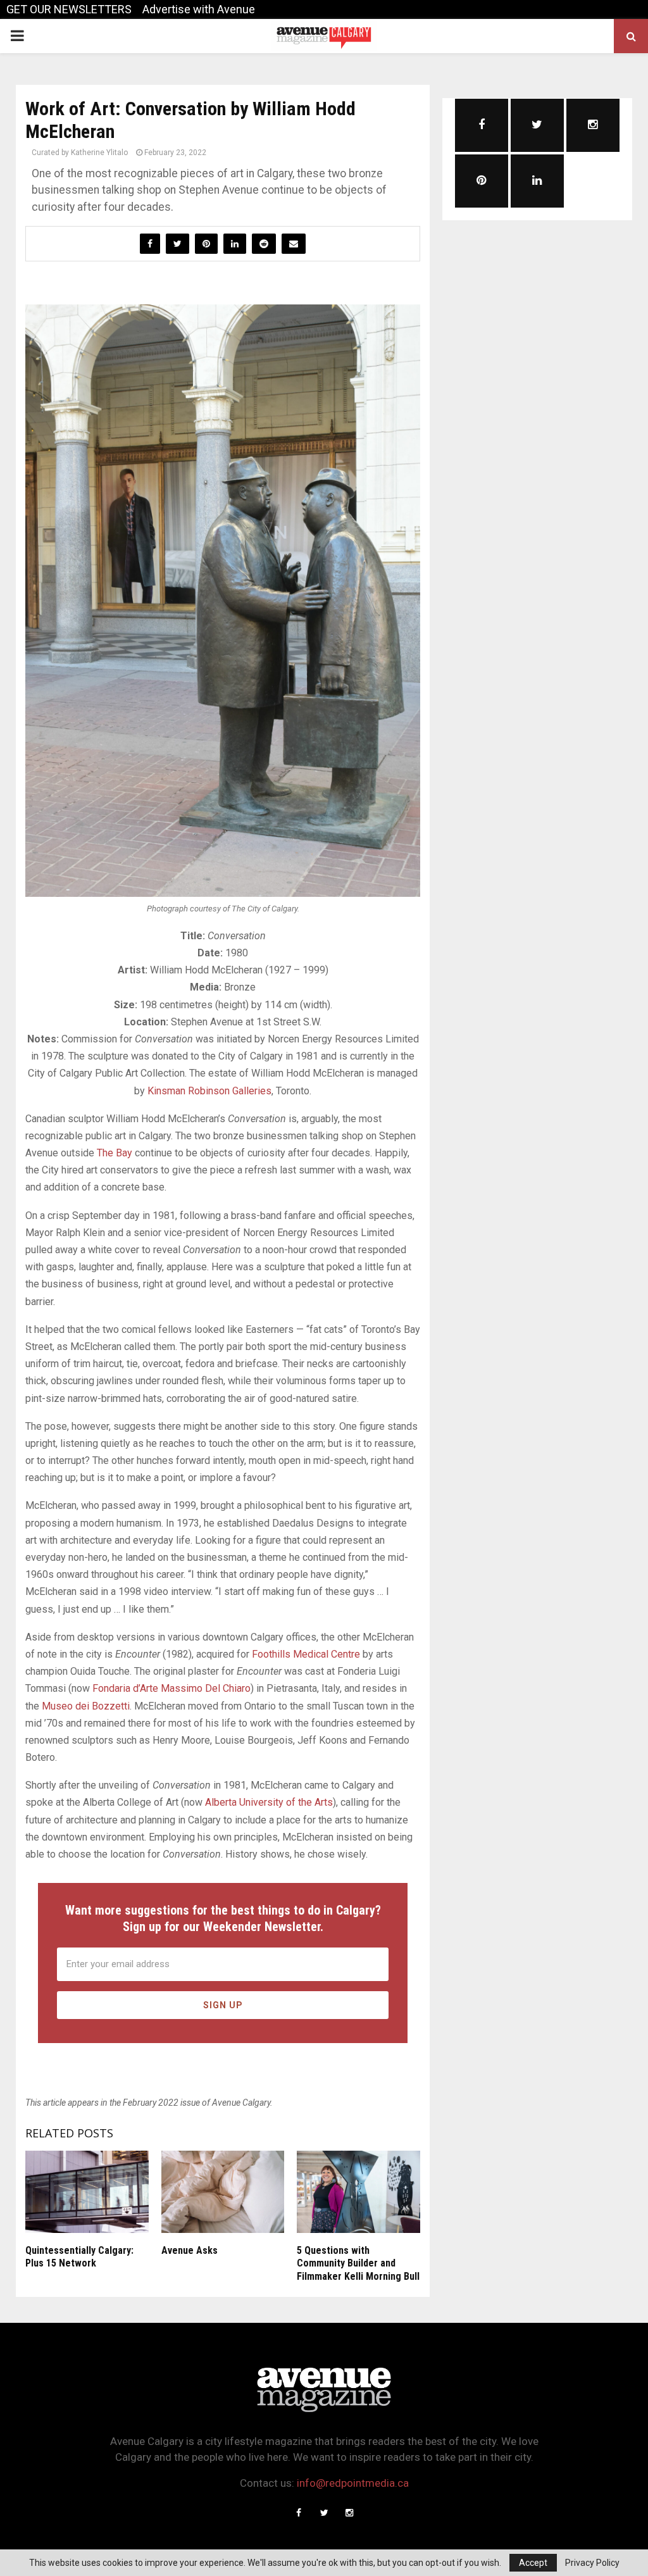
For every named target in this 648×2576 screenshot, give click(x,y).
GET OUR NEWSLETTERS (69, 9)
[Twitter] (324, 2513)
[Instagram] (349, 2513)
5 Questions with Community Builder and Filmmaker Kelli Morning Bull (358, 2264)
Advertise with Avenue (199, 9)
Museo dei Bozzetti (86, 1706)
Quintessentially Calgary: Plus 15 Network (79, 2257)
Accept (533, 2563)
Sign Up (223, 2005)
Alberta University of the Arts (269, 1802)
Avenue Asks (190, 2250)
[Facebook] (299, 2513)
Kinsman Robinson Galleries (209, 1091)
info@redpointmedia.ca (353, 2483)
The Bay (115, 1153)
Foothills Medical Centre (306, 1654)
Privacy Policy (592, 2563)
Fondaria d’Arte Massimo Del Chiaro (171, 1688)
